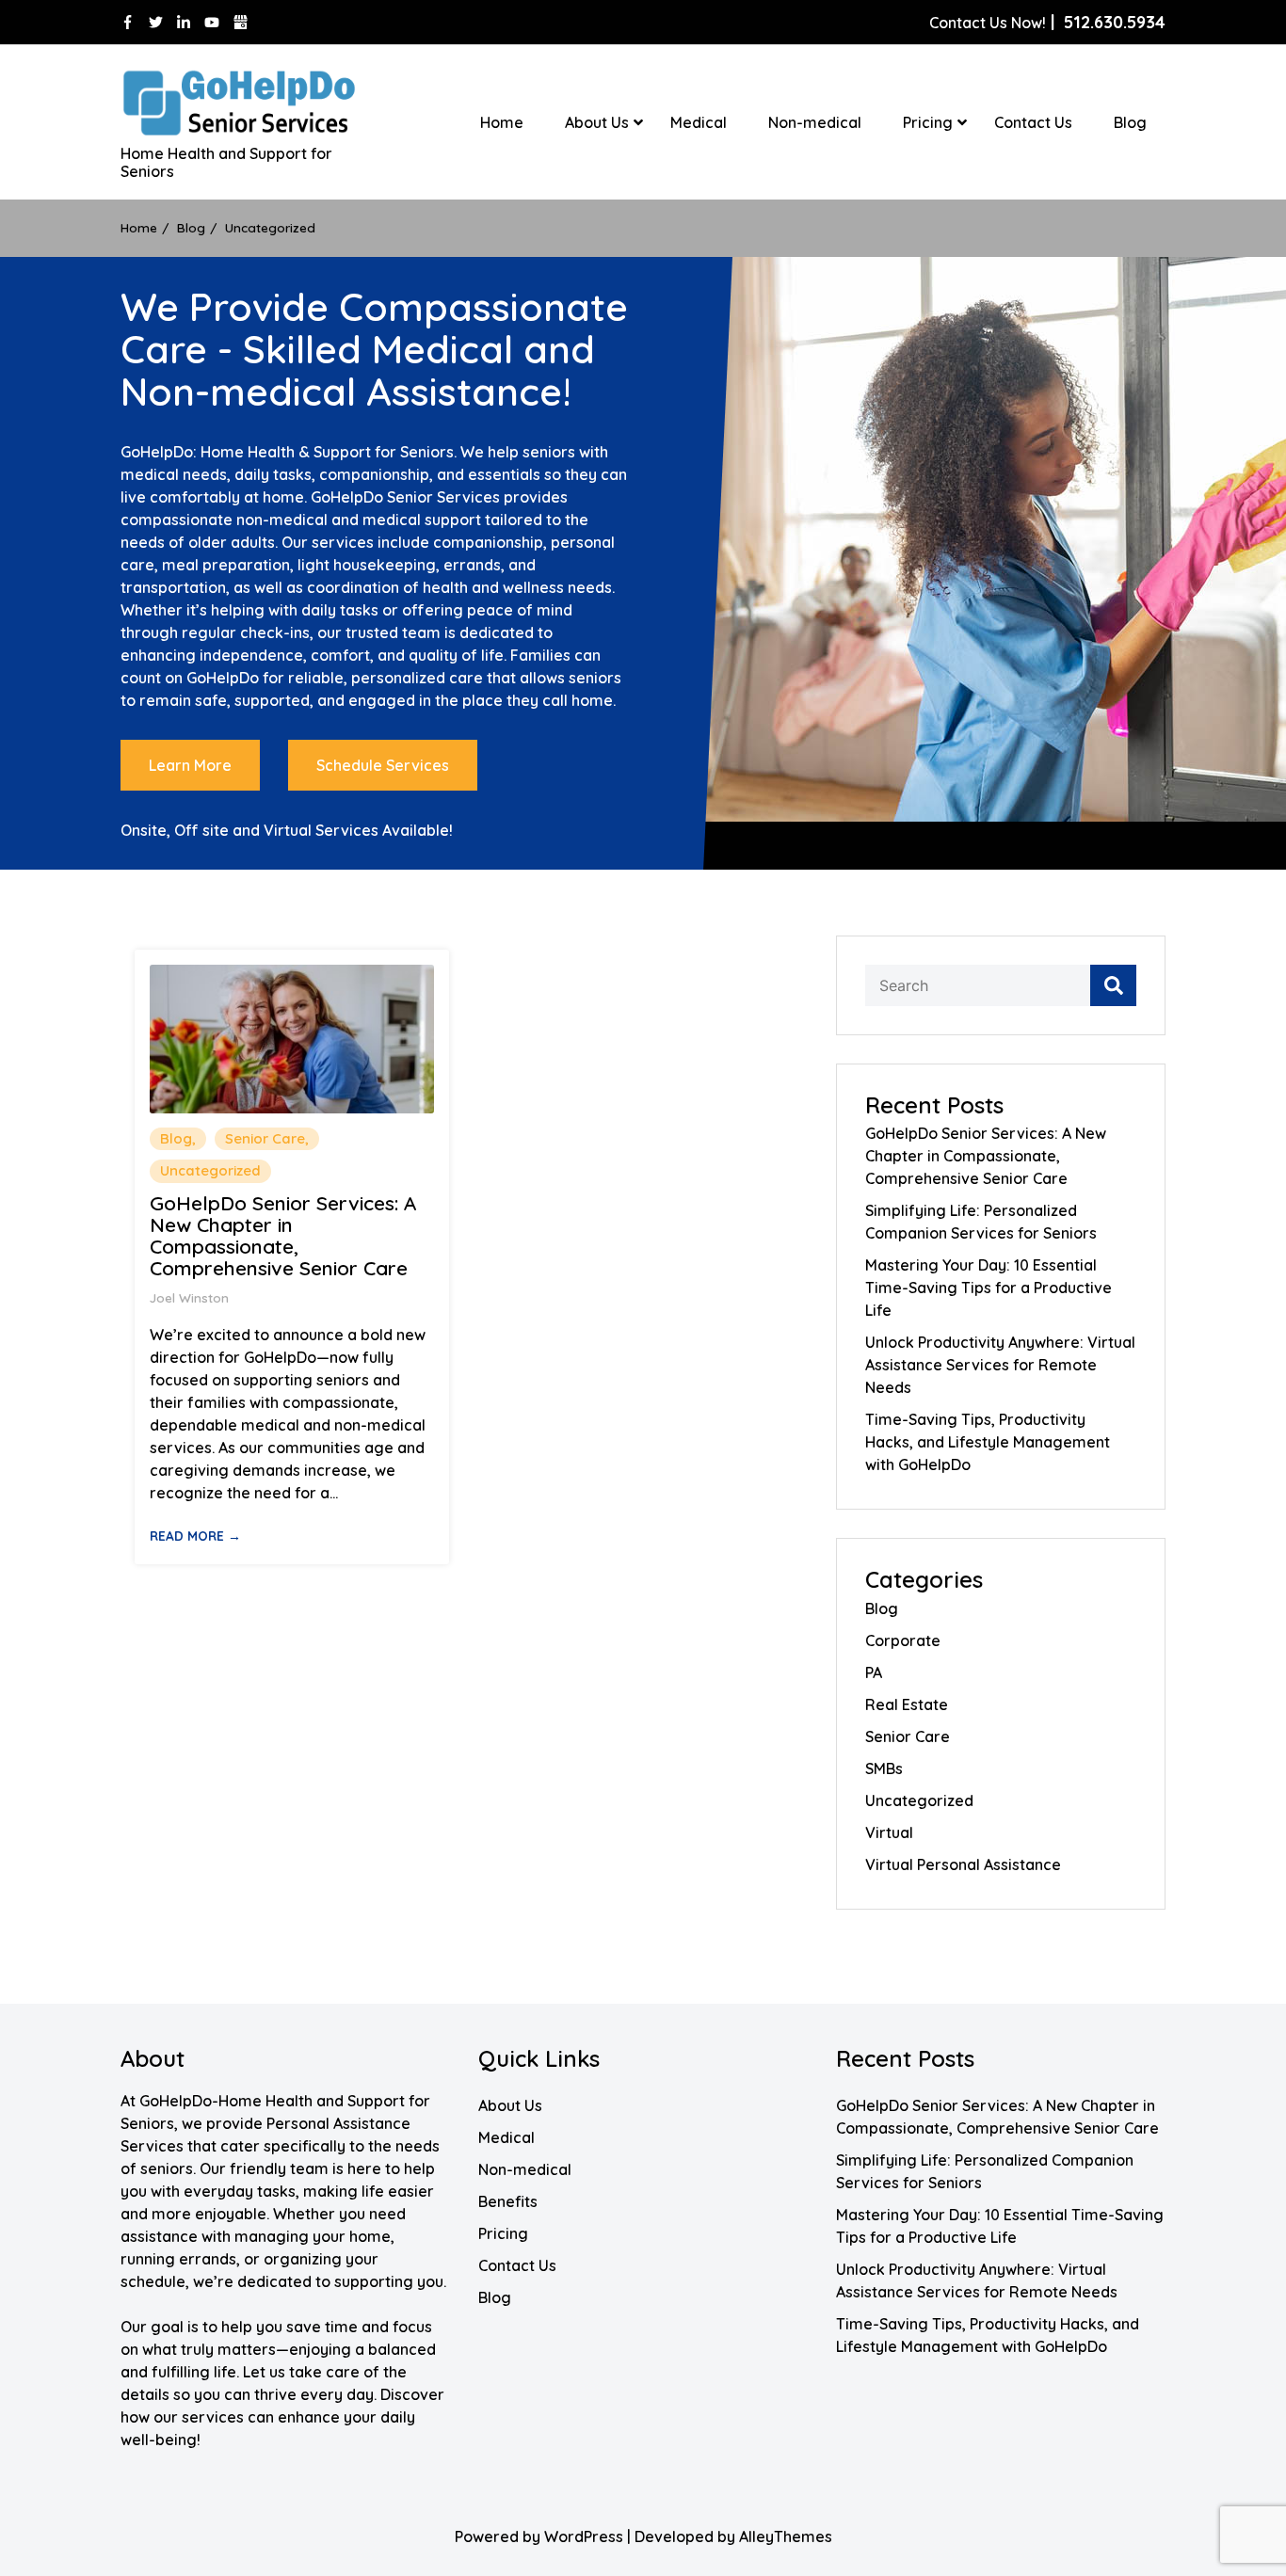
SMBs (884, 1768)
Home (502, 122)
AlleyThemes (786, 2536)
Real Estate (907, 1704)
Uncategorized (210, 1170)
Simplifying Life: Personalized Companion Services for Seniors (981, 1222)
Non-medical (815, 122)
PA (874, 1672)
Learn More (190, 765)
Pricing (928, 122)
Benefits (508, 2201)
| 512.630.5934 (1047, 22)
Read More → (195, 1536)
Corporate (903, 1640)
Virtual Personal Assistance (963, 1864)
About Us (597, 122)
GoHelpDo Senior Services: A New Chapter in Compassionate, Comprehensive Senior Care (283, 1236)
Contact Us (1033, 122)
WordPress (584, 2536)
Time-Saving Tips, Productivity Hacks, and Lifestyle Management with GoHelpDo (988, 1442)
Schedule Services (383, 765)
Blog (1130, 122)
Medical (699, 122)
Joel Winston (189, 1297)
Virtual (889, 1832)
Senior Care (265, 1138)
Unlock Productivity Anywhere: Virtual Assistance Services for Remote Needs (1000, 1365)
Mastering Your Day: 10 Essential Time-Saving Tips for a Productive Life (989, 1288)
